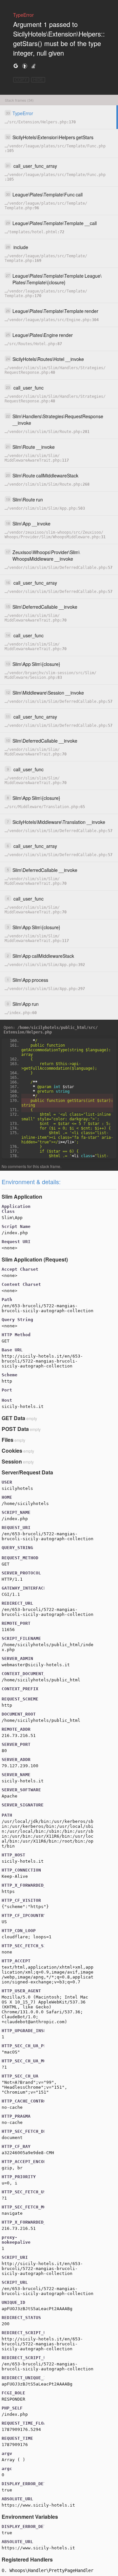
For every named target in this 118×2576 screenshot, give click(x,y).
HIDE (38, 80)
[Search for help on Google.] (16, 66)
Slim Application (22, 1197)
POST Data (15, 1429)
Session (12, 1461)
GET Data (13, 1418)
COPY (21, 80)
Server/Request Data (27, 1472)
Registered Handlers (27, 2559)
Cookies (12, 1451)
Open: (51, 1030)
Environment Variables (30, 2517)
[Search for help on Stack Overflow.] (33, 66)
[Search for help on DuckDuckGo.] (25, 66)
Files (8, 1440)
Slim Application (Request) (35, 1259)
